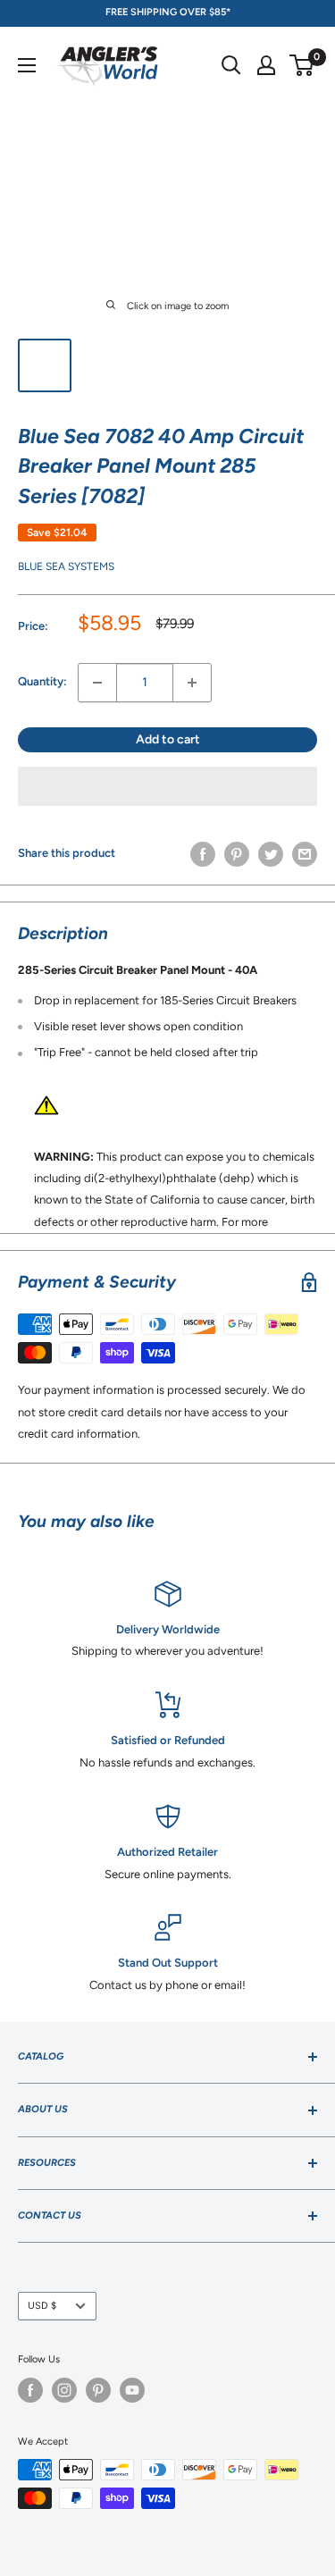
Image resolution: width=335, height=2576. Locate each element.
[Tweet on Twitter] (271, 854)
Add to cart (168, 739)
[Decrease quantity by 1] (97, 683)
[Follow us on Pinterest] (98, 2390)
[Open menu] (27, 65)
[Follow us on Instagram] (64, 2390)
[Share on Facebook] (203, 854)
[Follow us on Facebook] (30, 2390)
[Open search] (231, 65)
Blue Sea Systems (66, 566)
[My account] (266, 65)
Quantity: (42, 681)
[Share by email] (305, 854)
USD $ (42, 2306)
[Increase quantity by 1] (192, 683)
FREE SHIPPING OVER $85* (168, 12)
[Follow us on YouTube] (132, 2390)
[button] (167, 786)
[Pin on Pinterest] (237, 854)
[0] (302, 65)
